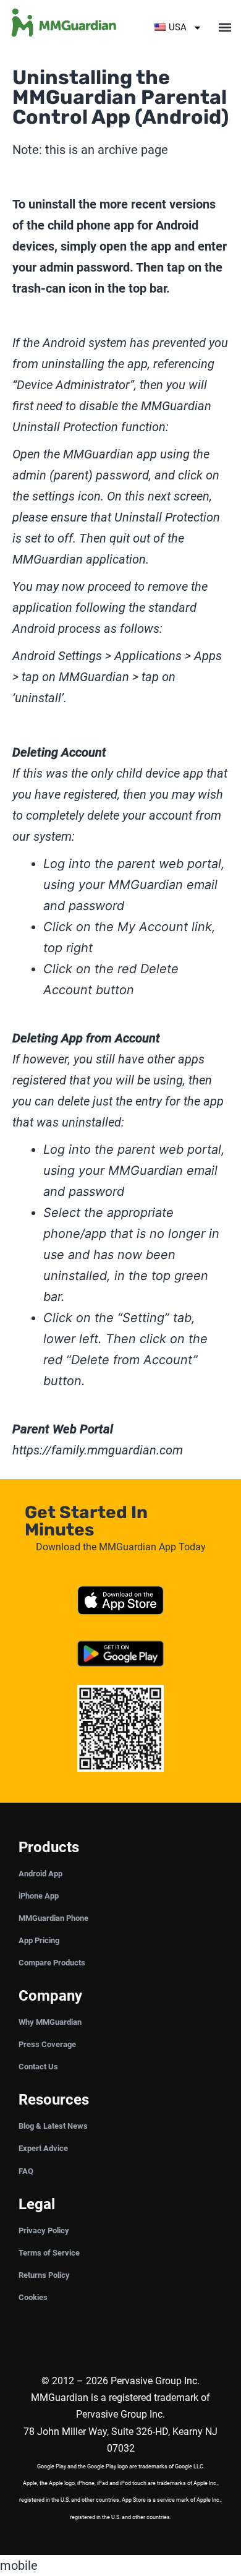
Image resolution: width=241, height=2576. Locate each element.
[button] (225, 28)
